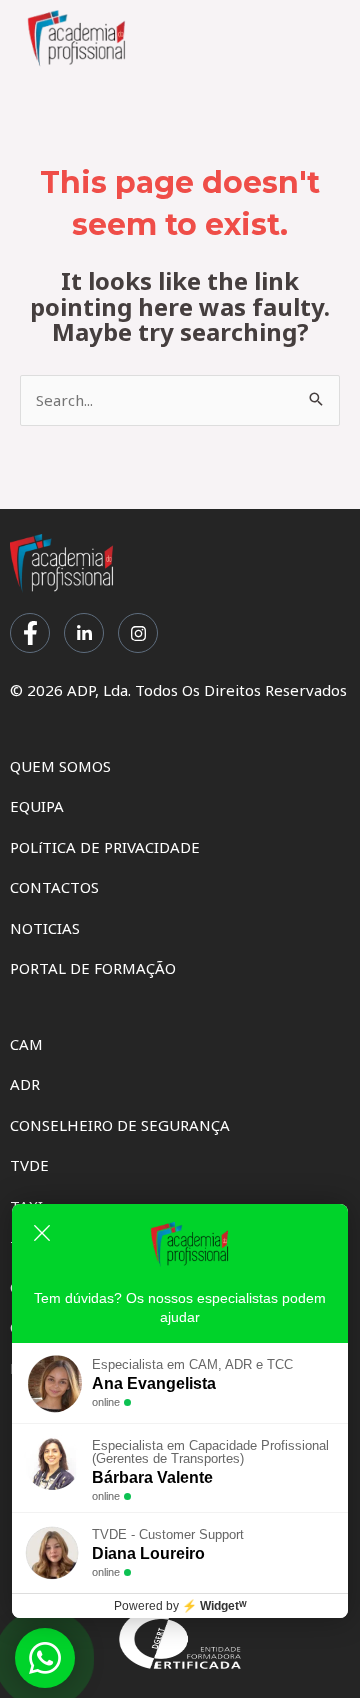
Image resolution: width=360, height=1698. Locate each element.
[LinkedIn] (84, 633)
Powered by (180, 1606)
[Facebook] (30, 633)
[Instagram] (138, 633)
